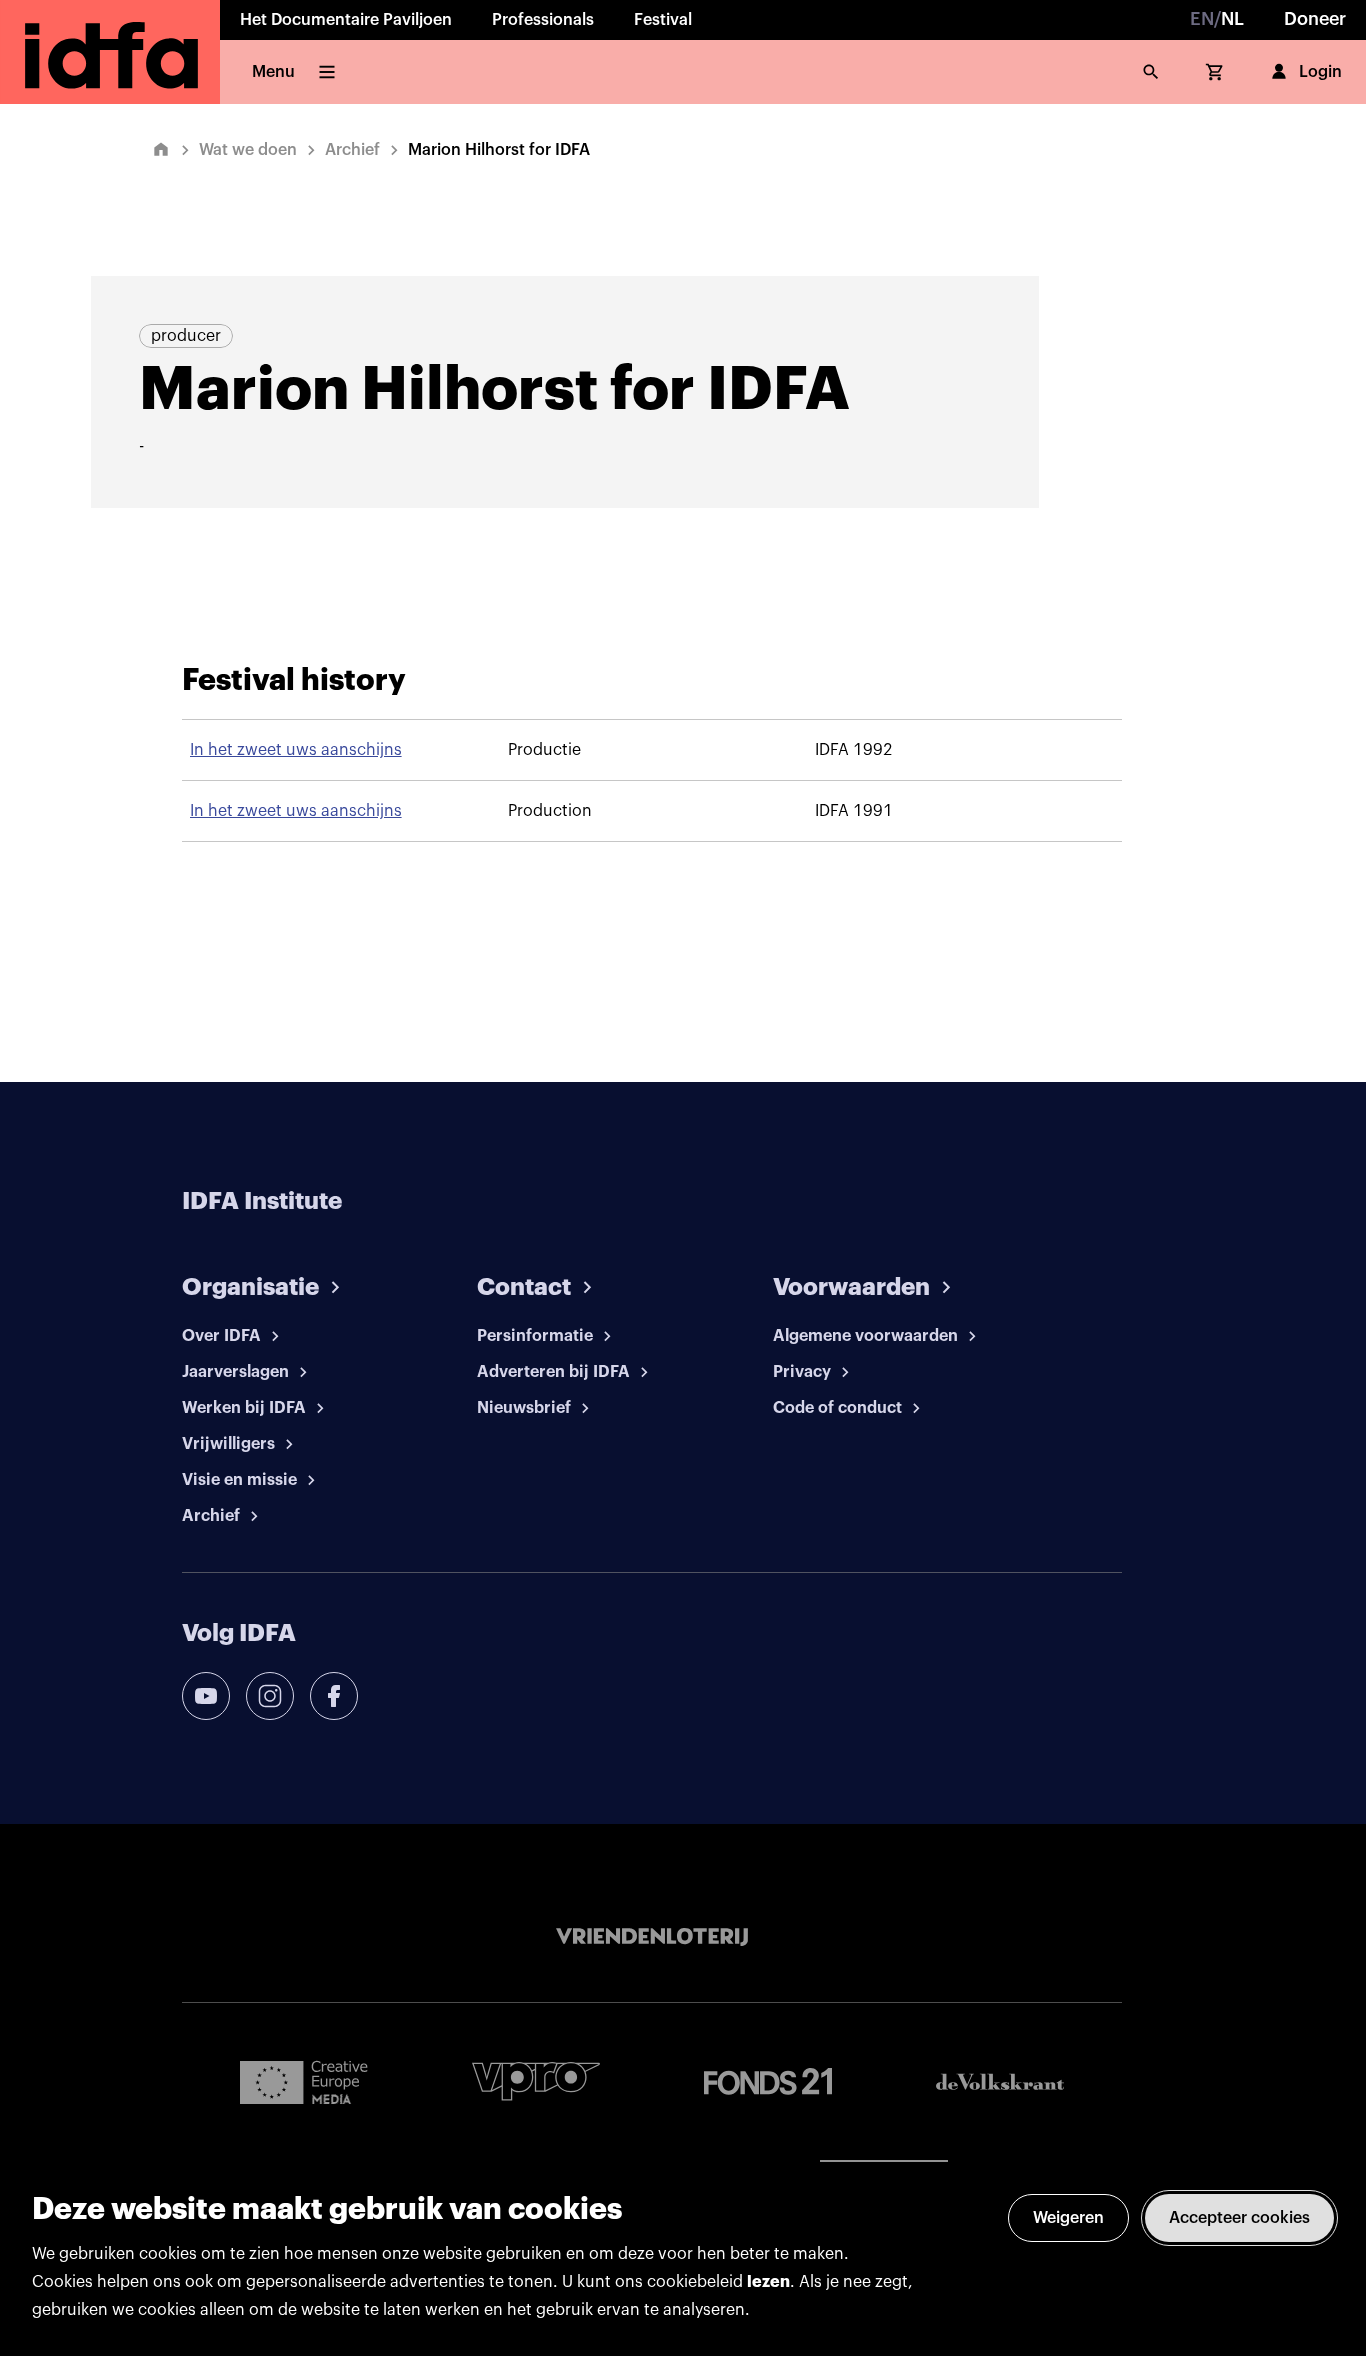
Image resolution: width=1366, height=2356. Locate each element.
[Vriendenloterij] (652, 1937)
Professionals (543, 20)
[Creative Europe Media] (304, 2081)
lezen (768, 2282)
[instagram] (270, 1696)
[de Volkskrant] (1000, 2081)
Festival (663, 20)
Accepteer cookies (1239, 2218)
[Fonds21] (768, 2081)
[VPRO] (536, 2081)
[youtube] (206, 1696)
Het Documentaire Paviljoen (346, 20)
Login (1320, 72)
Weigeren (1068, 2218)
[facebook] (334, 1696)
